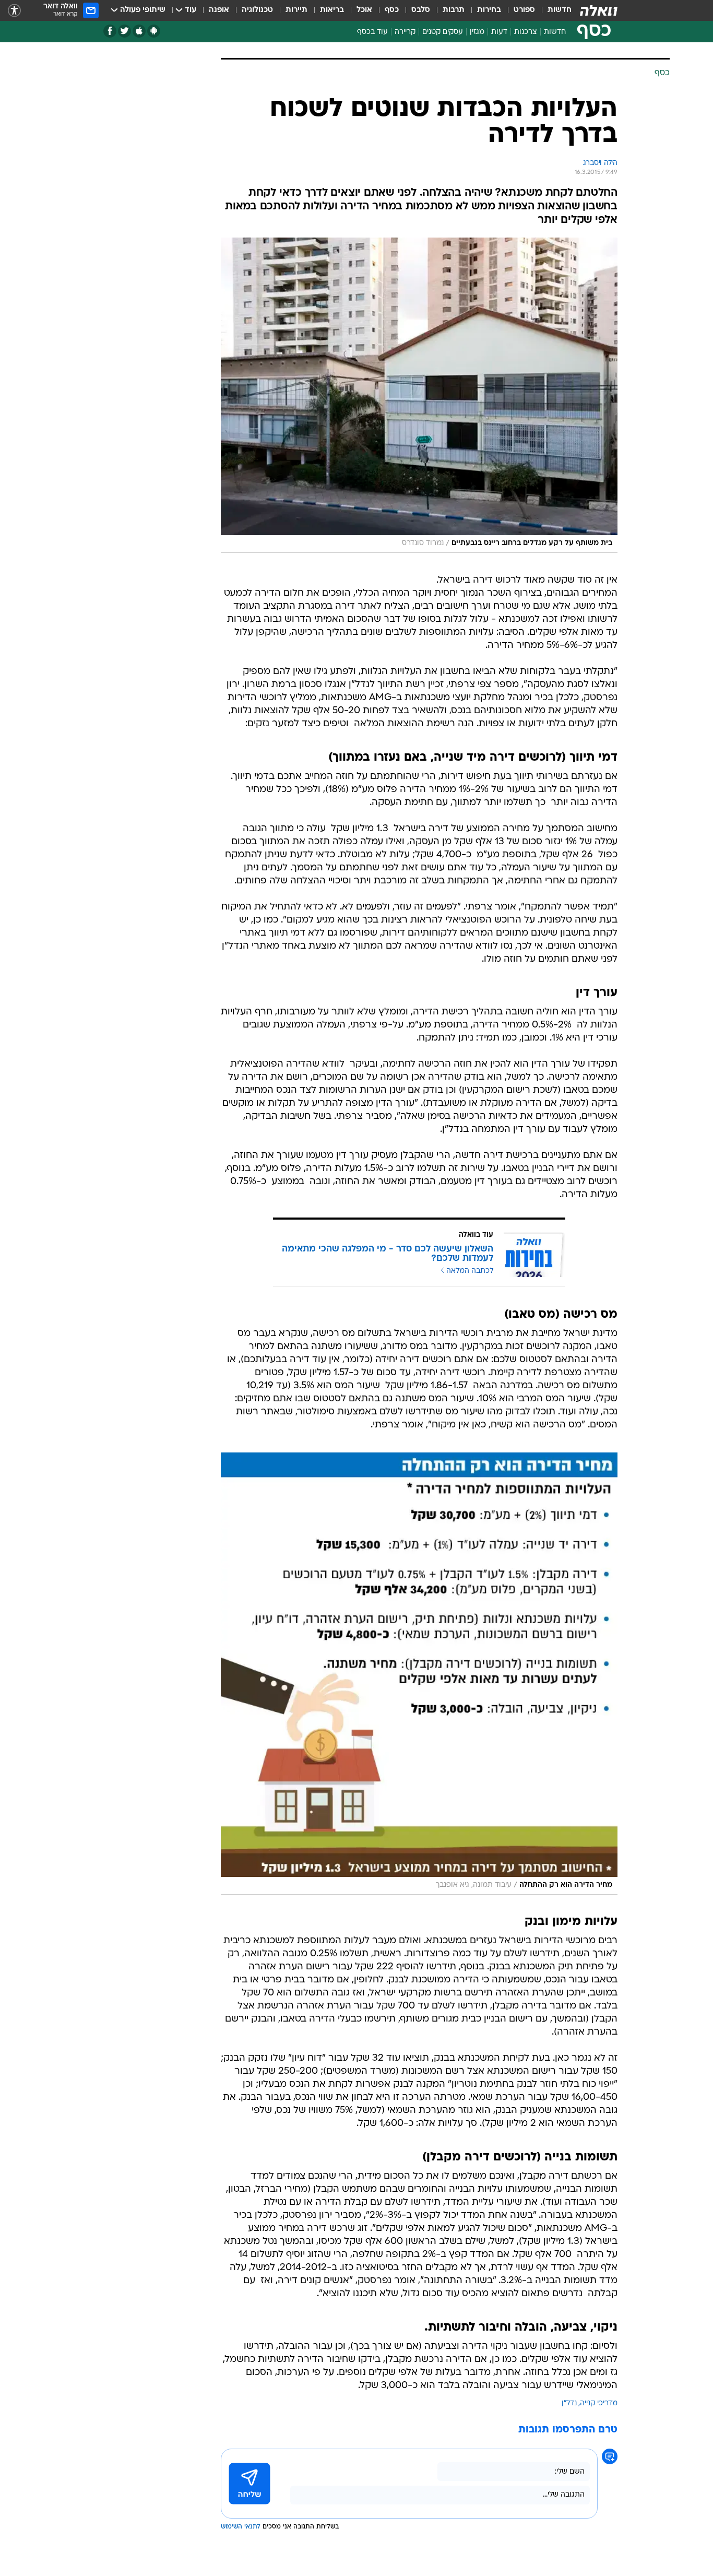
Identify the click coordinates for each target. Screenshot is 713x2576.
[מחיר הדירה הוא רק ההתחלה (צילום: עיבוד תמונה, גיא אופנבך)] (419, 1674)
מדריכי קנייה (599, 2403)
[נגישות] (14, 11)
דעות (499, 32)
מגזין (477, 32)
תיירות (296, 10)
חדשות (560, 10)
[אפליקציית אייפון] (139, 31)
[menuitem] (553, 10)
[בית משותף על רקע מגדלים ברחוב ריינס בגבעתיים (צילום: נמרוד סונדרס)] (419, 395)
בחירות (489, 10)
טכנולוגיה (257, 10)
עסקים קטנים (443, 32)
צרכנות (526, 32)
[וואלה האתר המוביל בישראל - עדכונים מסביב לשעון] (599, 10)
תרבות (454, 10)
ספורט (524, 10)
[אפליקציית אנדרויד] (154, 31)
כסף (392, 10)
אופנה (219, 10)
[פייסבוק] (110, 31)
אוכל (364, 10)
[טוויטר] (124, 31)
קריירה (405, 32)
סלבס (421, 10)
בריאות (332, 10)
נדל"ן (569, 2403)
